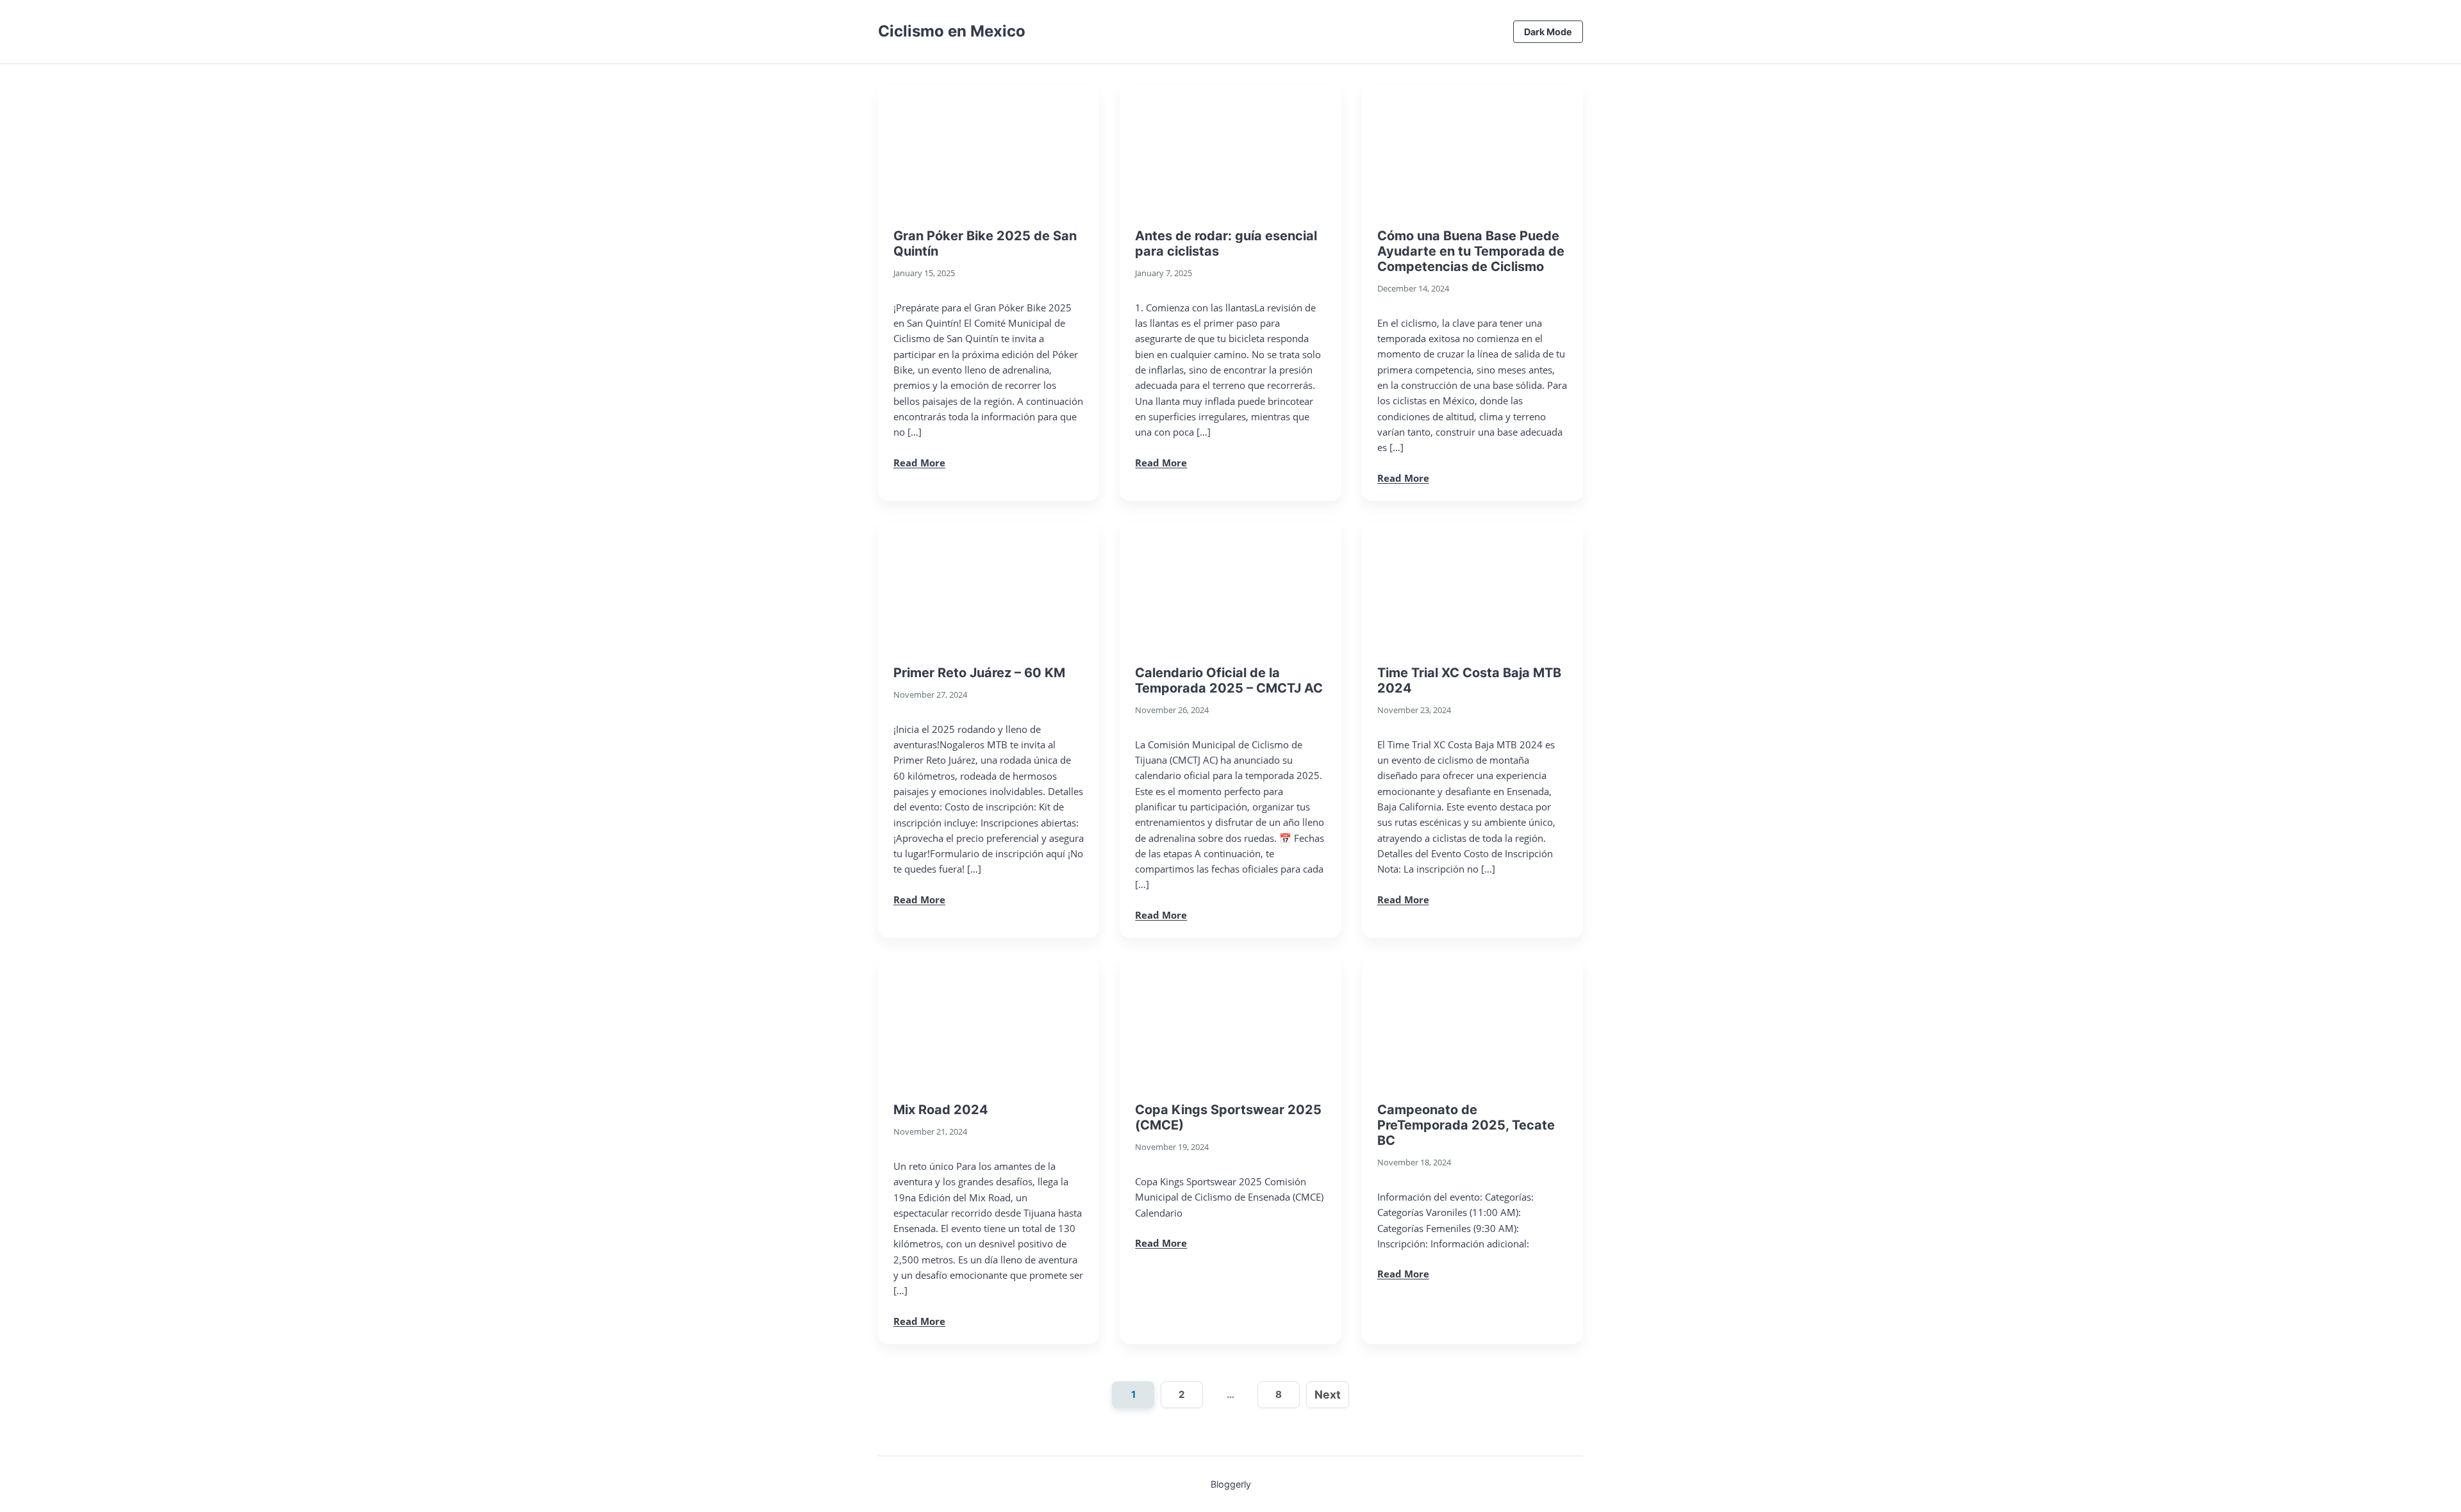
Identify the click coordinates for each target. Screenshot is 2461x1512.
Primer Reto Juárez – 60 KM (979, 673)
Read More (919, 463)
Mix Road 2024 (941, 1110)
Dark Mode (1548, 32)
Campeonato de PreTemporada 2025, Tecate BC (1466, 1125)
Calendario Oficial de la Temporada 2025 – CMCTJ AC (1229, 680)
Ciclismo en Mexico (952, 31)
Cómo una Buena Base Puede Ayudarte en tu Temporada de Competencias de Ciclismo (1471, 251)
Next (1328, 1394)
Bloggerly (1231, 1484)
